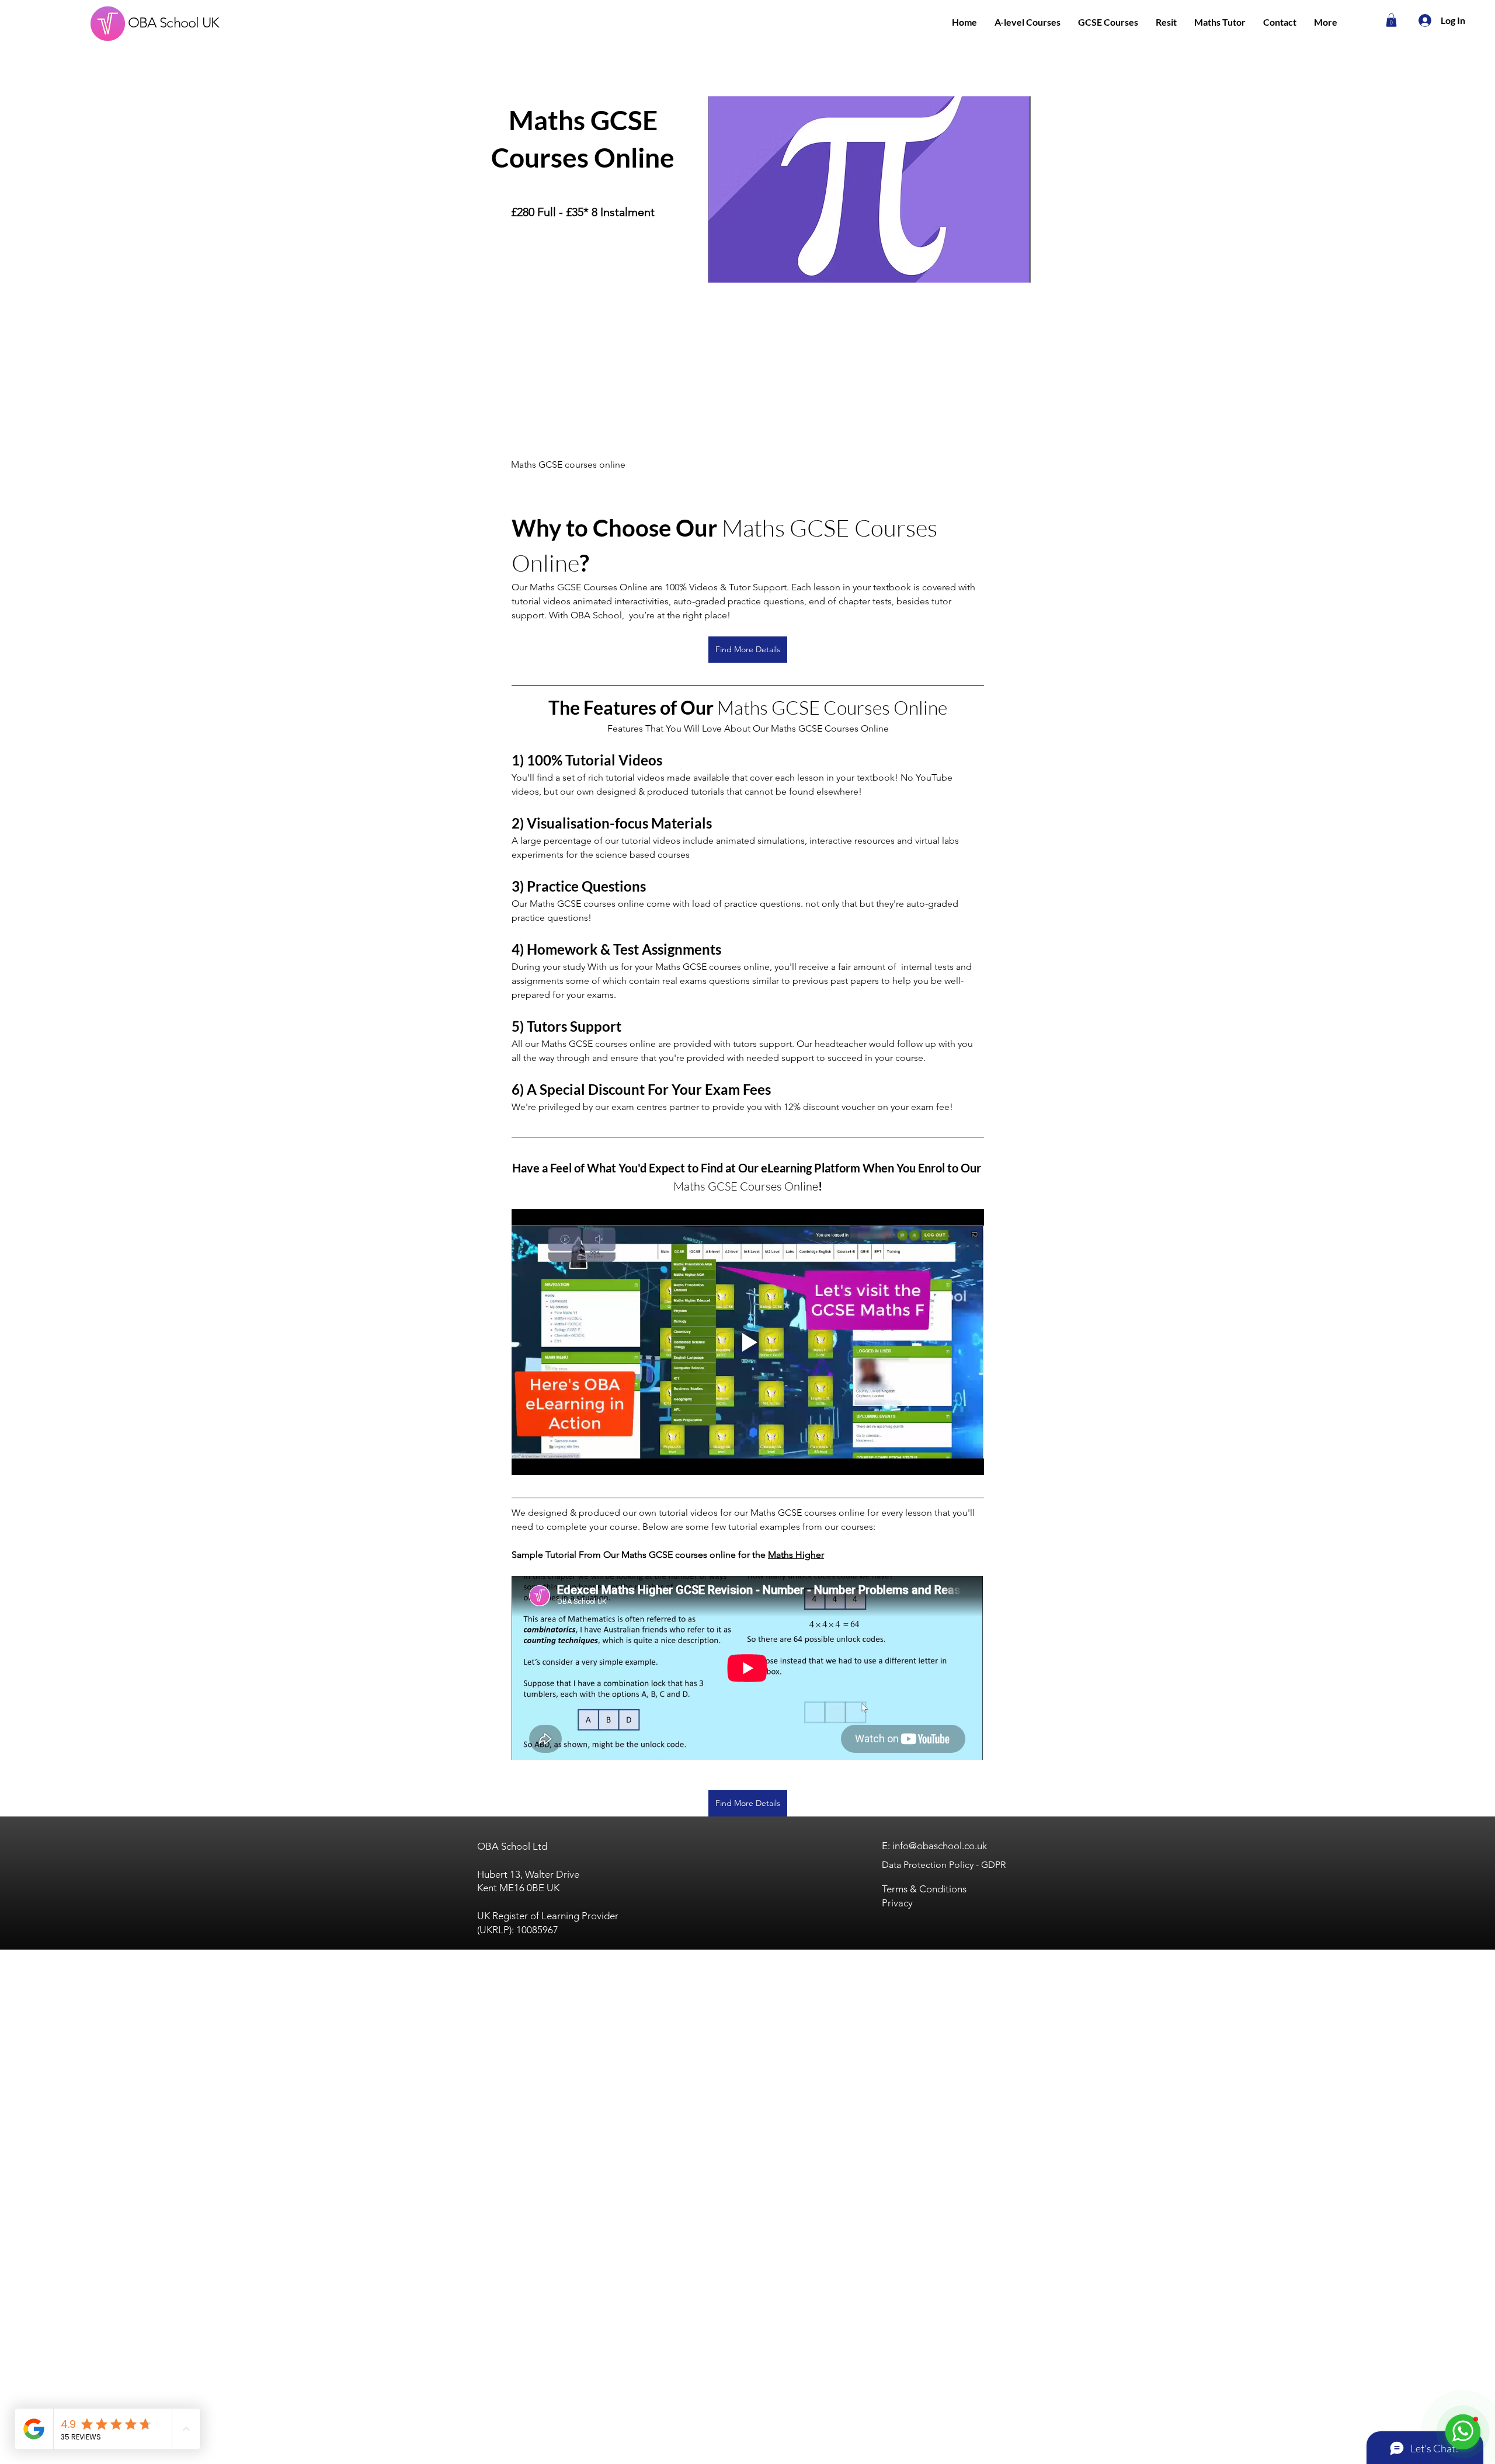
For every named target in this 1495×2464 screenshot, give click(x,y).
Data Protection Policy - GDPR (944, 1865)
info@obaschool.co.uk (940, 1846)
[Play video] (748, 1342)
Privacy (897, 1903)
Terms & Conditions (924, 1889)
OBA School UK (174, 22)
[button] (1028, 22)
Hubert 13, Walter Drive (528, 1874)
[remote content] (748, 1669)
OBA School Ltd (512, 1846)
